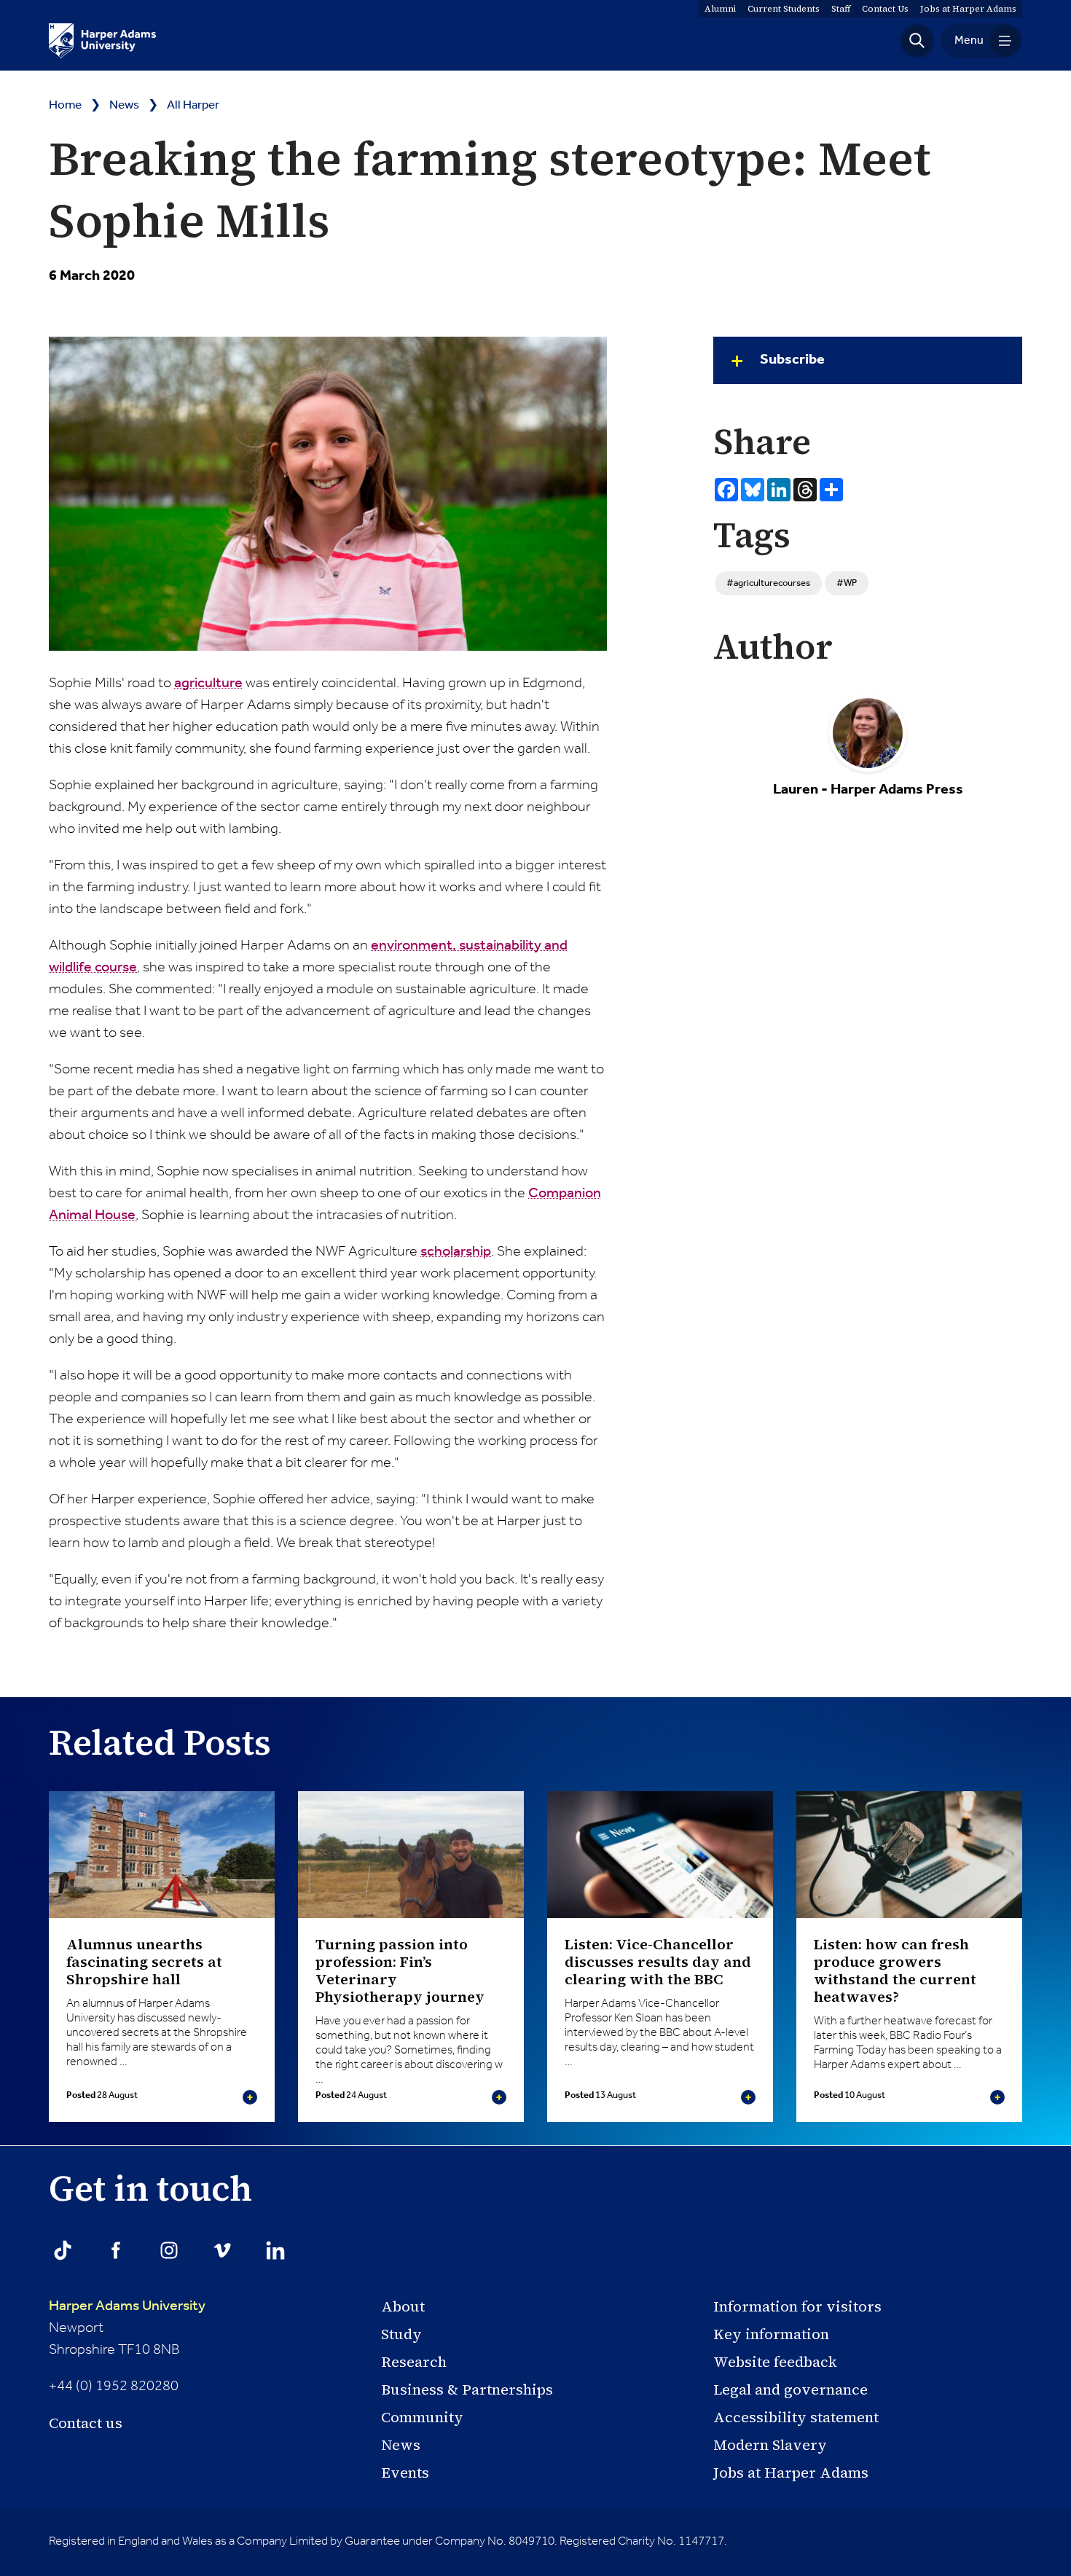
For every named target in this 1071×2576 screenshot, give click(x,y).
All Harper (193, 105)
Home (65, 105)
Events (405, 2473)
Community (422, 2417)
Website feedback (775, 2362)
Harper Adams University (127, 2306)
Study (401, 2334)
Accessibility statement (796, 2417)
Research (414, 2362)
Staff (841, 9)
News (124, 105)
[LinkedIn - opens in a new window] (275, 2250)
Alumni (720, 9)
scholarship (456, 1252)
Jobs (968, 9)
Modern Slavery (770, 2445)
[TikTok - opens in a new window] (63, 2250)
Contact (885, 9)
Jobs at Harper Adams (791, 2473)
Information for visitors (797, 2306)
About (403, 2306)
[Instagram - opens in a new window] (169, 2250)
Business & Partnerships (467, 2389)
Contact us (86, 2423)
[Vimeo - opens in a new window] (222, 2250)
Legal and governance (790, 2389)
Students (784, 9)
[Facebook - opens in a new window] (116, 2250)
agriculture (208, 684)
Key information (771, 2334)
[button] (917, 41)
